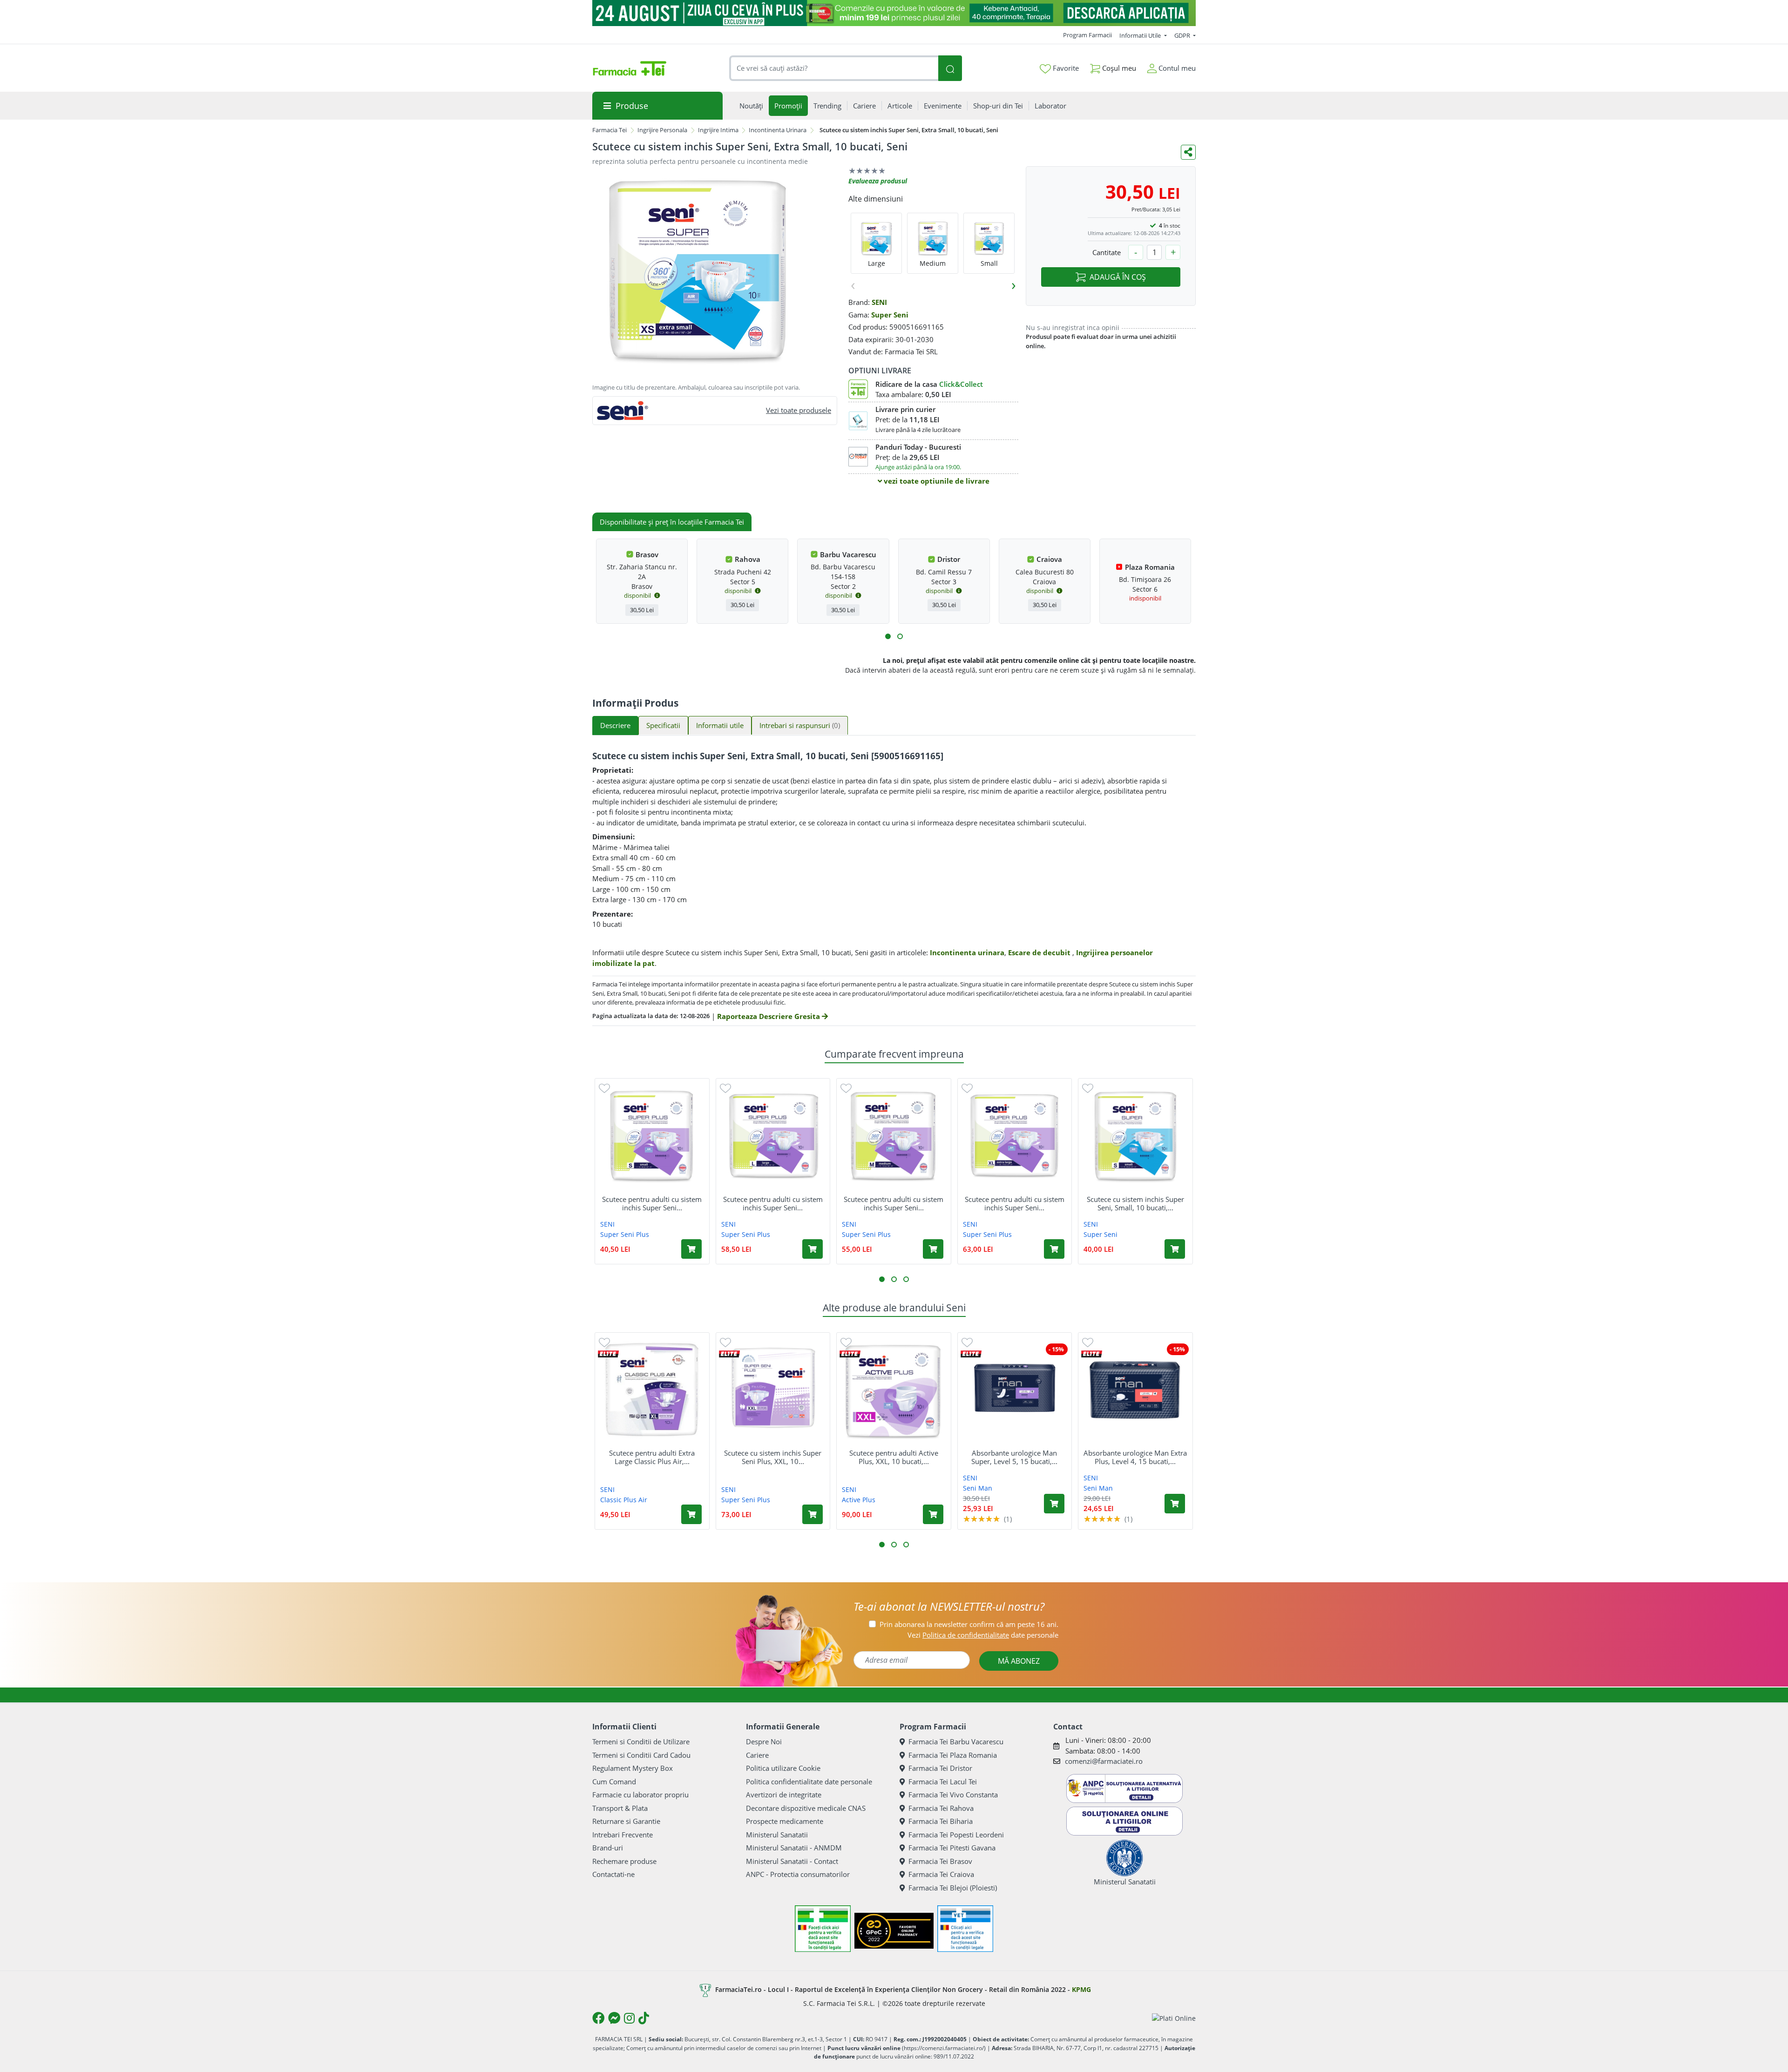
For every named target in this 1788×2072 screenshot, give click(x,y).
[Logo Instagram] (629, 2018)
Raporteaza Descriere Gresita (769, 1016)
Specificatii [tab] (663, 725)
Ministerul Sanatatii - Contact (792, 1861)
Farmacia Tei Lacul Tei (943, 1782)
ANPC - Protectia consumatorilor (798, 1874)
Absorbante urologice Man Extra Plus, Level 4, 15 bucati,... (1135, 1457)
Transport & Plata (620, 1808)
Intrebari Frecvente (623, 1835)
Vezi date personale (983, 1635)
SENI (879, 302)
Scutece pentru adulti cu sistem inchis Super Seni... (652, 1203)
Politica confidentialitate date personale (809, 1782)
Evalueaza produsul (878, 181)
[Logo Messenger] (614, 2018)
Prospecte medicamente (785, 1821)
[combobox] (834, 68)
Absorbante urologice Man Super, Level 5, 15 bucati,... (1014, 1457)
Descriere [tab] (615, 725)
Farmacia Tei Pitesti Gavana (952, 1848)
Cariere (757, 1755)
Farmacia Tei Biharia (941, 1821)
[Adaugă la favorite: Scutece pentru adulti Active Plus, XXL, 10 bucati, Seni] (846, 1342)
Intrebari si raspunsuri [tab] (800, 725)
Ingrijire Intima (718, 130)
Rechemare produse (624, 1861)
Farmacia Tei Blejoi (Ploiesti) (953, 1888)
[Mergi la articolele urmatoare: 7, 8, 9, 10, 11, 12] (900, 636)
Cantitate (1107, 252)
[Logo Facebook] (598, 2018)
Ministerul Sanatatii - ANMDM (794, 1848)
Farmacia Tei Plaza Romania (953, 1755)
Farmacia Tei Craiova (941, 1874)
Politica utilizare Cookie (783, 1768)
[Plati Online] (1174, 2018)
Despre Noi (764, 1741)
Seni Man (978, 1488)
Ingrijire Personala (662, 130)
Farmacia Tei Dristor (940, 1768)
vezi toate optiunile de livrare (936, 481)
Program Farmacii (1087, 35)
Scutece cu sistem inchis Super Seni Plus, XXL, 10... (773, 1457)
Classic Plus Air (624, 1500)
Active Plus (859, 1500)
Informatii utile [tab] (720, 725)
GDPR (1183, 35)
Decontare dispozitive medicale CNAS (806, 1808)
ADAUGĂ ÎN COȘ (1118, 277)
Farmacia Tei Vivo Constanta (953, 1795)
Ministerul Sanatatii (777, 1835)
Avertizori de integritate (784, 1795)
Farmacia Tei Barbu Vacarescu (956, 1741)
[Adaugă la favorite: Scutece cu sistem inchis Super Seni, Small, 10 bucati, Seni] (1088, 1088)
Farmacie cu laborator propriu (640, 1795)
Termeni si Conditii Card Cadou (641, 1755)
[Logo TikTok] (644, 2018)
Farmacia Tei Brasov (940, 1861)
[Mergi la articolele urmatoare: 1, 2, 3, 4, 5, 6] (888, 636)
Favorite (1065, 68)
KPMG (1081, 1989)
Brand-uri (608, 1848)
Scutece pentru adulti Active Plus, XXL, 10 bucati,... (894, 1457)
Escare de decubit (1040, 952)
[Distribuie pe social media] (1188, 152)
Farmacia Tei (610, 130)
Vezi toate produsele (799, 410)
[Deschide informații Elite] (608, 1354)
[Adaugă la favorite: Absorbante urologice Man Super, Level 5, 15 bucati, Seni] (967, 1342)
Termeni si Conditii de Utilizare (641, 1741)
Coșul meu (1118, 68)
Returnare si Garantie (626, 1821)
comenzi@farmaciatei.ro (1104, 1761)
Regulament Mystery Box (633, 1768)
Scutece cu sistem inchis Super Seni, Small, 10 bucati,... (1135, 1203)
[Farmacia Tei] (630, 68)
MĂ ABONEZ (1019, 1661)
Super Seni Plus (625, 1234)
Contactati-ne (613, 1874)
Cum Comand (614, 1782)
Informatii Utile (1141, 35)
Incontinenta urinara (967, 952)
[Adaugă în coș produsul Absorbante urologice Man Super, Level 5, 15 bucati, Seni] (1054, 1504)
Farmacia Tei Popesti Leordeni (956, 1835)
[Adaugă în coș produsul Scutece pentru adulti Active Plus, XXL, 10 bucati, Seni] (933, 1514)
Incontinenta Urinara (778, 130)
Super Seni (890, 315)
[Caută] (950, 68)
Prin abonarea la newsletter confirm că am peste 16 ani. (969, 1624)
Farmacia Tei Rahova (941, 1808)
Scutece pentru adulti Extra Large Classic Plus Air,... (652, 1457)
